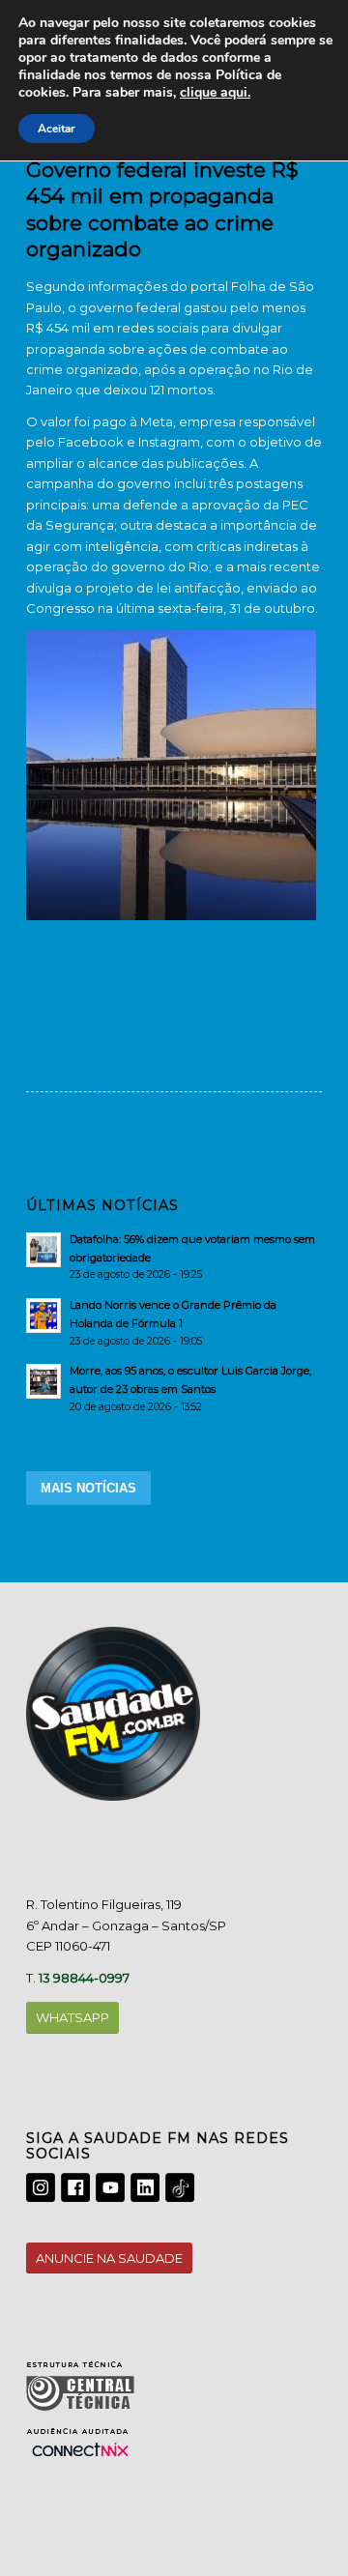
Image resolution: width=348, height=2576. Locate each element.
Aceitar (57, 129)
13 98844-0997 (84, 1978)
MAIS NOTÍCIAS (88, 1488)
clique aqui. (215, 92)
